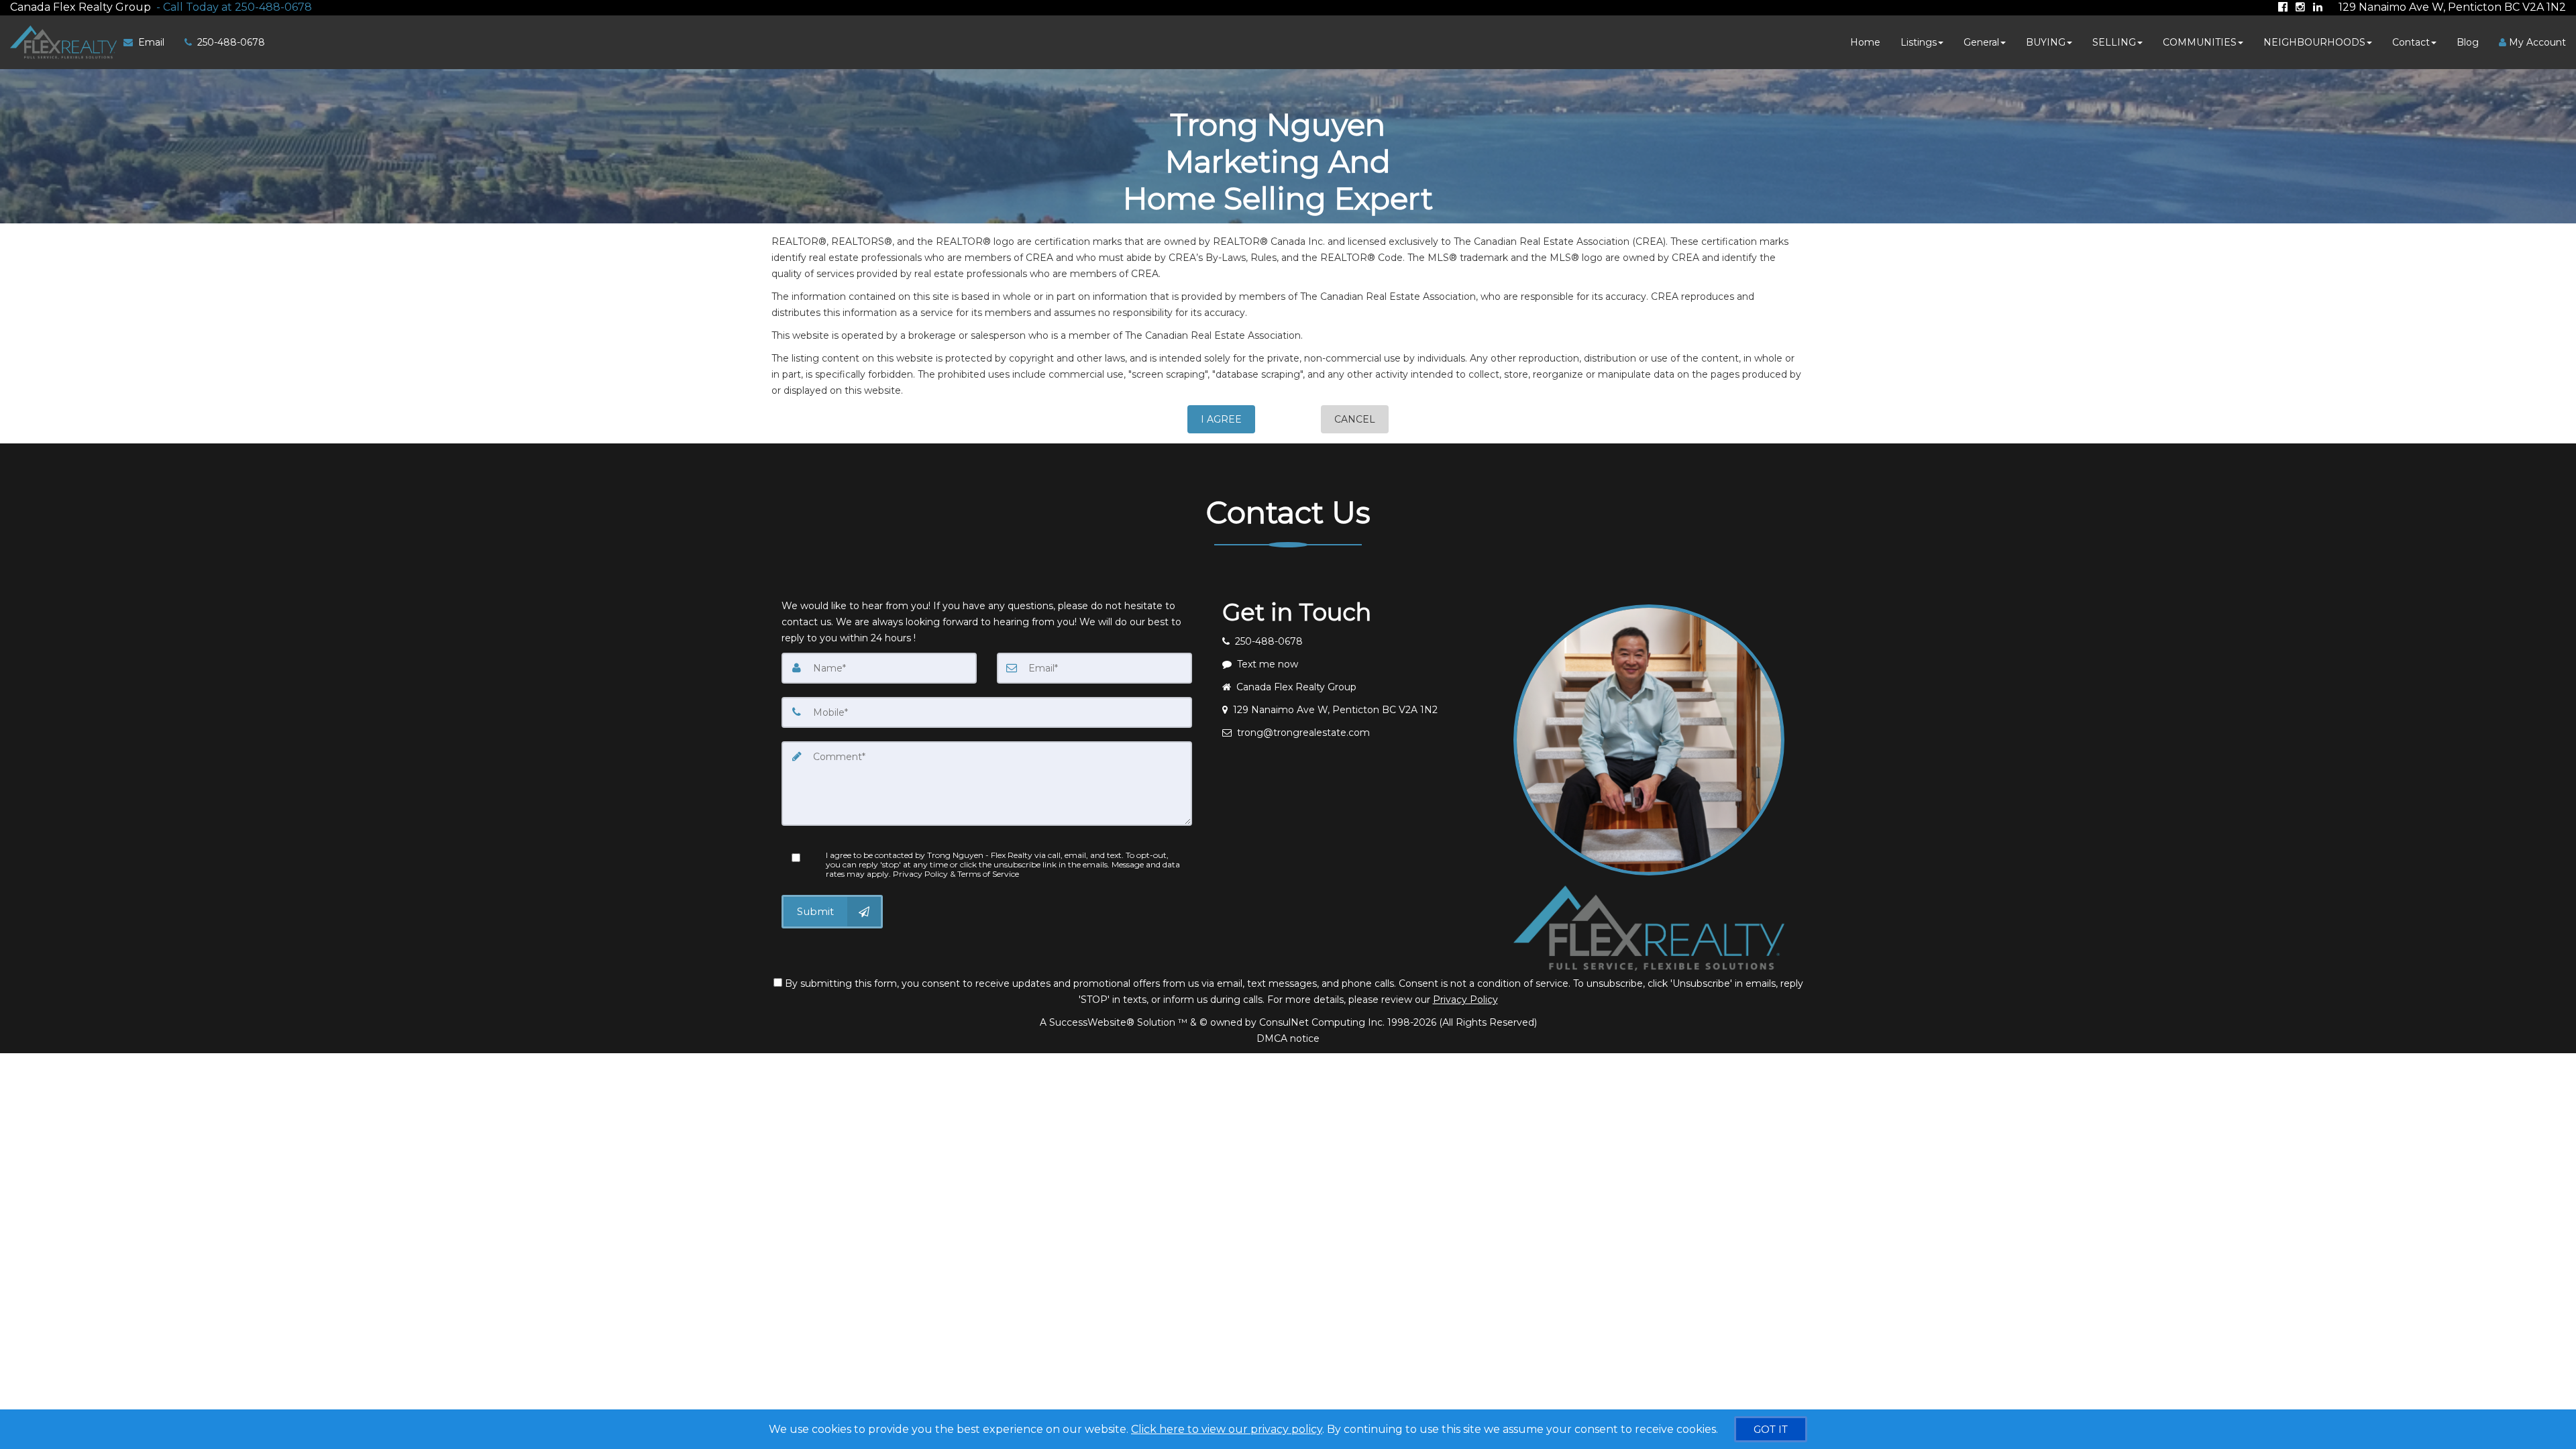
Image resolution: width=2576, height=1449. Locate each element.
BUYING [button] (2046, 42)
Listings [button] (1919, 42)
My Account (2536, 42)
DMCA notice (1288, 1038)
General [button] (1981, 42)
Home (1865, 42)
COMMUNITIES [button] (2200, 42)
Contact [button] (2411, 42)
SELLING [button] (2114, 42)
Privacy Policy (1465, 1000)
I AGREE (1221, 419)
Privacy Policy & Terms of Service (956, 874)
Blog (2468, 42)
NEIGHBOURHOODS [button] (2314, 42)
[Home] (62, 42)
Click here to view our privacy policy (1227, 1429)
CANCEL (1355, 419)
